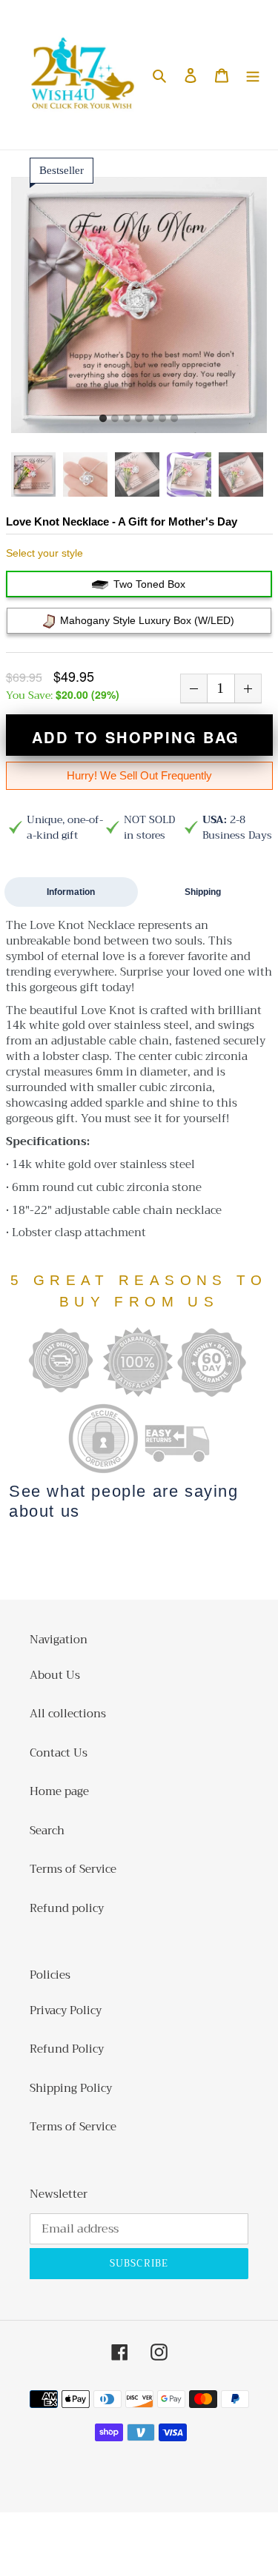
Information (71, 892)
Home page (59, 1791)
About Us (55, 1675)
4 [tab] (139, 419)
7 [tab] (174, 419)
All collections (68, 1714)
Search (47, 1831)
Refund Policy (67, 2049)
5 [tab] (150, 419)
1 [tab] (103, 419)
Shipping (203, 892)
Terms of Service (73, 1869)
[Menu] (253, 75)
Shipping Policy (71, 2088)
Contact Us (59, 1753)
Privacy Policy (66, 2010)
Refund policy (67, 1908)
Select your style (44, 553)
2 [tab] (115, 419)
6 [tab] (162, 419)
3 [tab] (127, 419)
